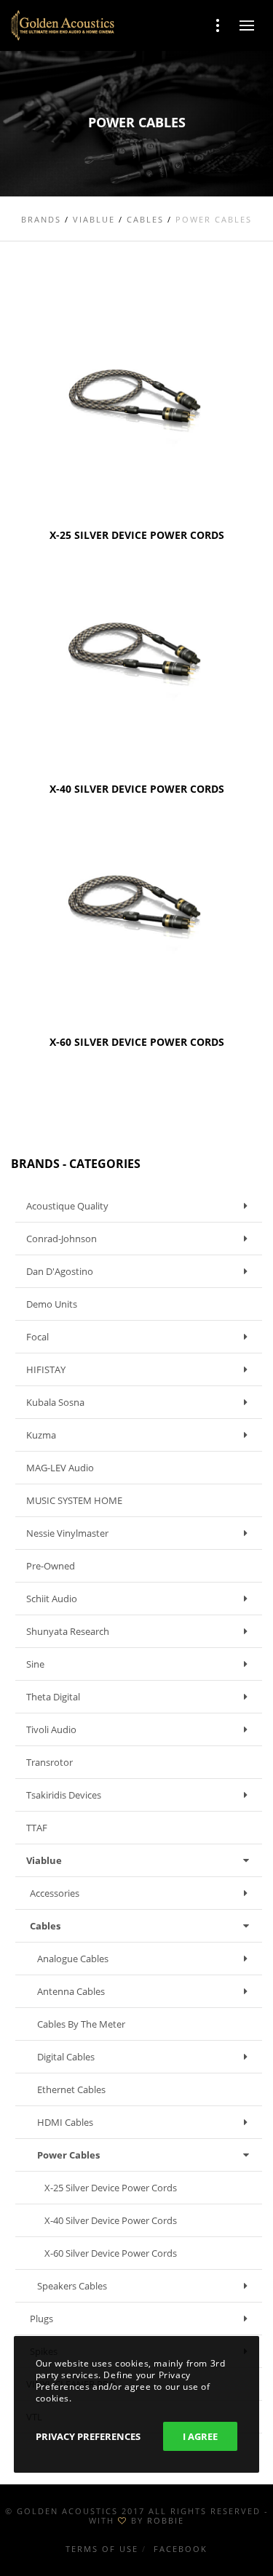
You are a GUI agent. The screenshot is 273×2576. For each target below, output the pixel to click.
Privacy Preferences (88, 2436)
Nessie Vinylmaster (67, 1533)
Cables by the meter (81, 2024)
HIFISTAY (46, 1369)
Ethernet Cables (71, 2089)
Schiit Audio (52, 1599)
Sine (35, 1664)
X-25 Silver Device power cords (111, 2188)
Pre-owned (51, 1566)
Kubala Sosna (55, 1402)
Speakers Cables (72, 2286)
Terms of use (102, 2549)
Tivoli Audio (51, 1729)
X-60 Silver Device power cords (111, 2253)
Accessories (55, 1893)
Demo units (52, 1304)
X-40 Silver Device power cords (111, 2220)
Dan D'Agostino (60, 1271)
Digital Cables (66, 2057)
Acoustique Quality (67, 1206)
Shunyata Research (68, 1631)
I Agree (200, 2436)
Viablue (44, 1860)
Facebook (181, 2549)
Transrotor (50, 1762)
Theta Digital (53, 1697)
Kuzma (41, 1435)
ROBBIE (166, 2520)
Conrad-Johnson (62, 1239)
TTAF (37, 1828)
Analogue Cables (73, 1959)
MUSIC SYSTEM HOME (74, 1500)
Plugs (41, 2319)
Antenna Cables (71, 1991)
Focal (37, 1337)
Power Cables (68, 2155)
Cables (45, 1926)
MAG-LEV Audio (60, 1468)
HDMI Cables (65, 2122)
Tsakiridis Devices (64, 1795)
